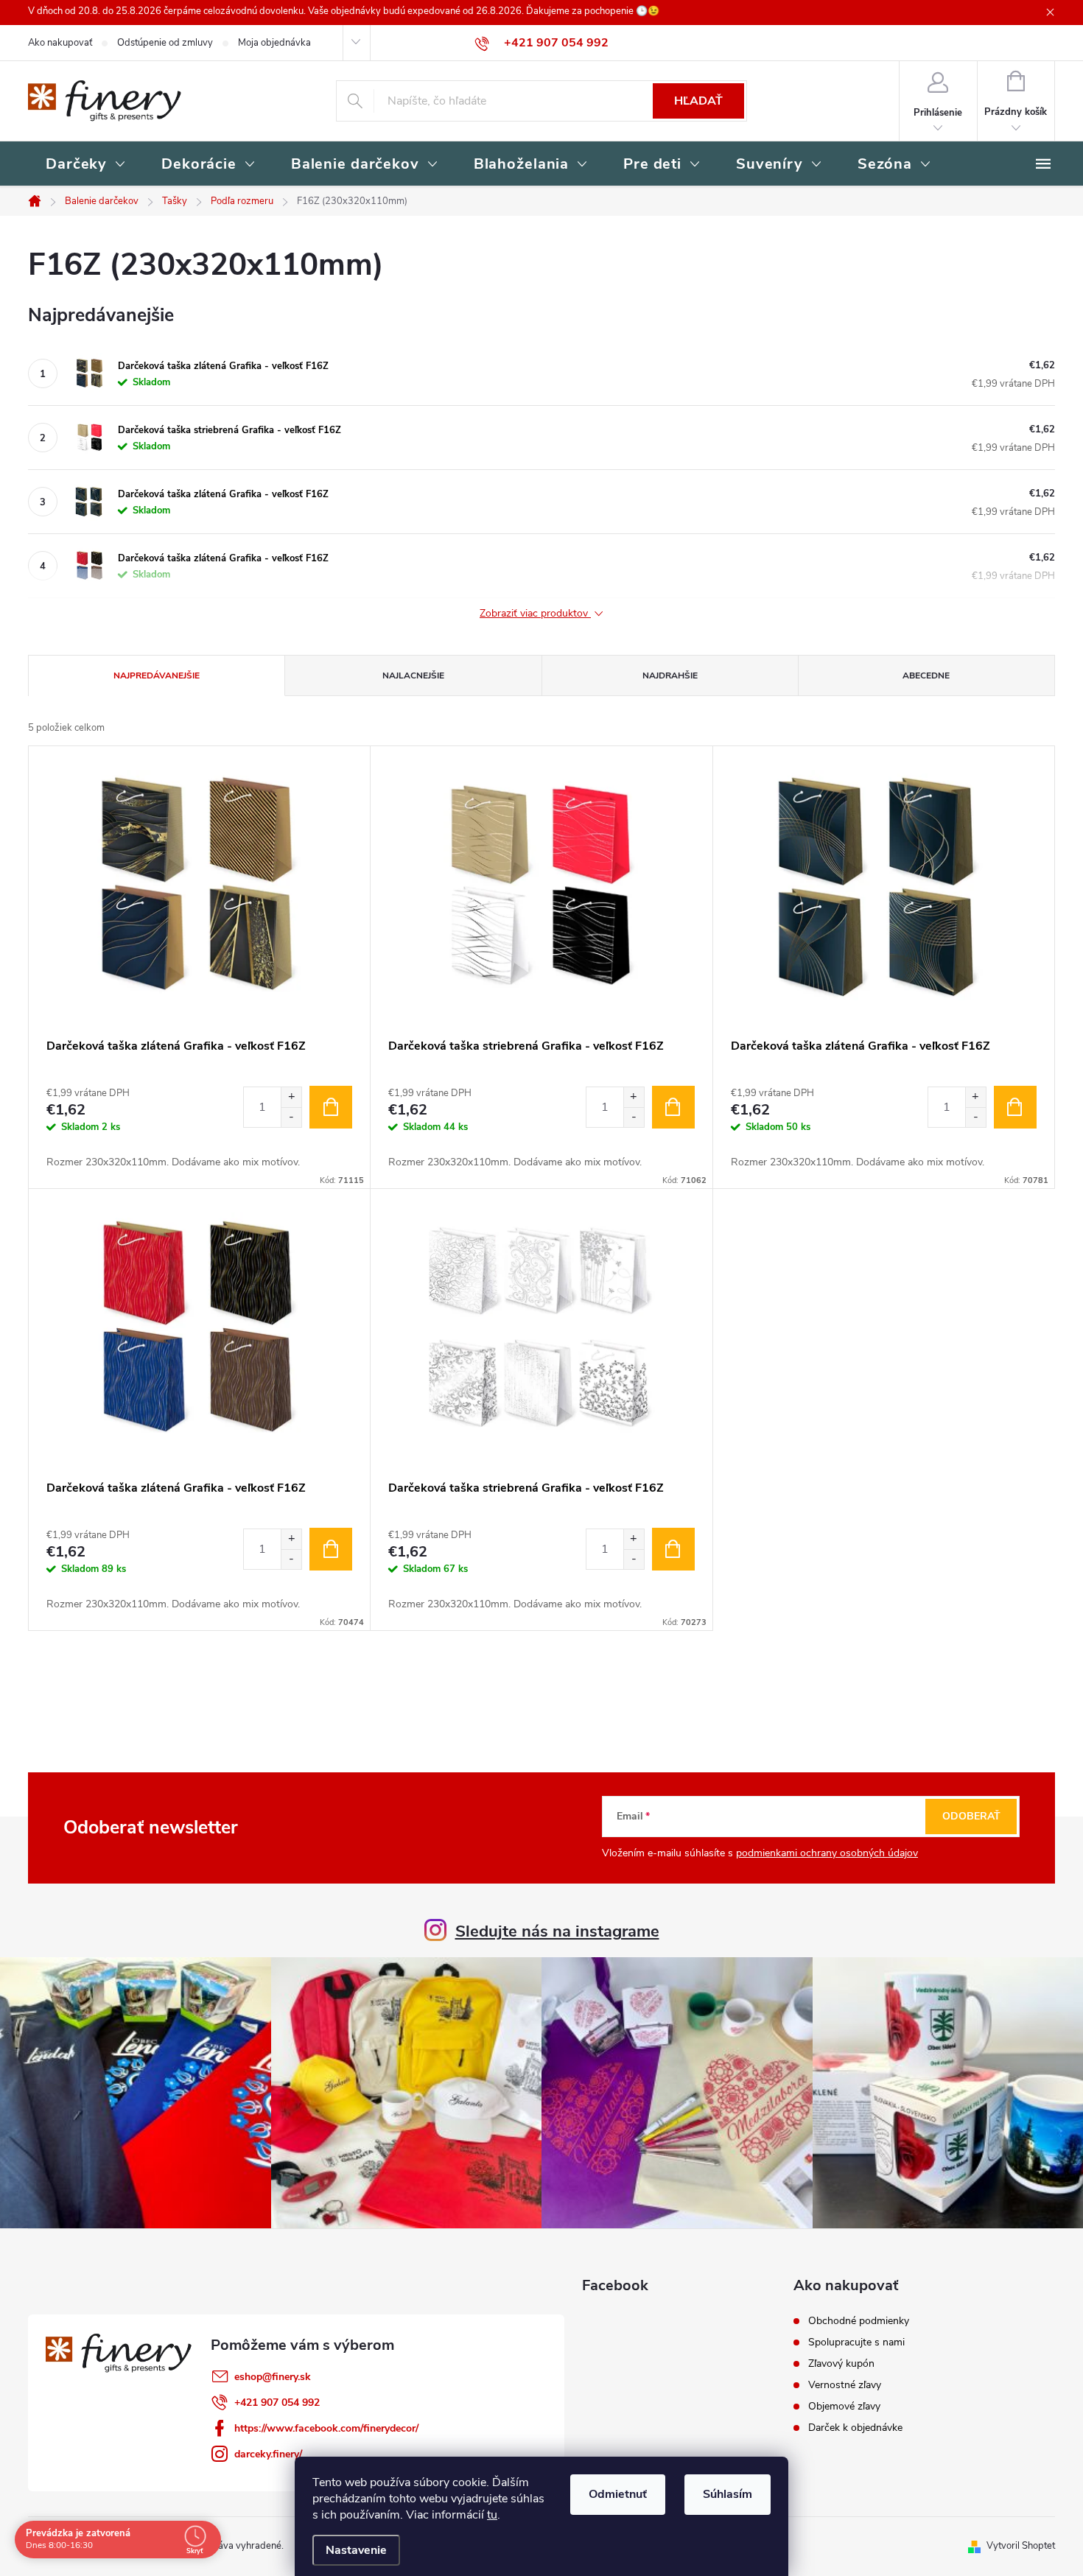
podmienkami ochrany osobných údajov (827, 1853)
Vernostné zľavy (845, 2385)
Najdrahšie (670, 675)
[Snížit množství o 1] (291, 1117)
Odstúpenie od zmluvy (165, 43)
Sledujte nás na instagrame (557, 1931)
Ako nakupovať (60, 43)
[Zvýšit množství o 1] (291, 1097)
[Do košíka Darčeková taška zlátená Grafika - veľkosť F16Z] (331, 1107)
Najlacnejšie (413, 675)
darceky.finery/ (268, 2454)
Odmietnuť (618, 2494)
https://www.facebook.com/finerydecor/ (326, 2428)
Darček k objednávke (855, 2428)
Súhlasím (728, 2494)
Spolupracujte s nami (856, 2342)
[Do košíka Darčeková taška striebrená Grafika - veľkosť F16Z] (673, 1107)
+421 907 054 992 (277, 2403)
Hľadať (698, 101)
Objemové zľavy (844, 2407)
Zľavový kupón (841, 2364)
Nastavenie (356, 2550)
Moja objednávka (274, 43)
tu (492, 2515)
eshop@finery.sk (273, 2377)
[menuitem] (86, 165)
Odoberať (971, 1816)
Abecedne (926, 675)
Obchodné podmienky (859, 2321)
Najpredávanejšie (157, 675)
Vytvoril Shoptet (1021, 2546)
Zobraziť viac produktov (535, 614)
